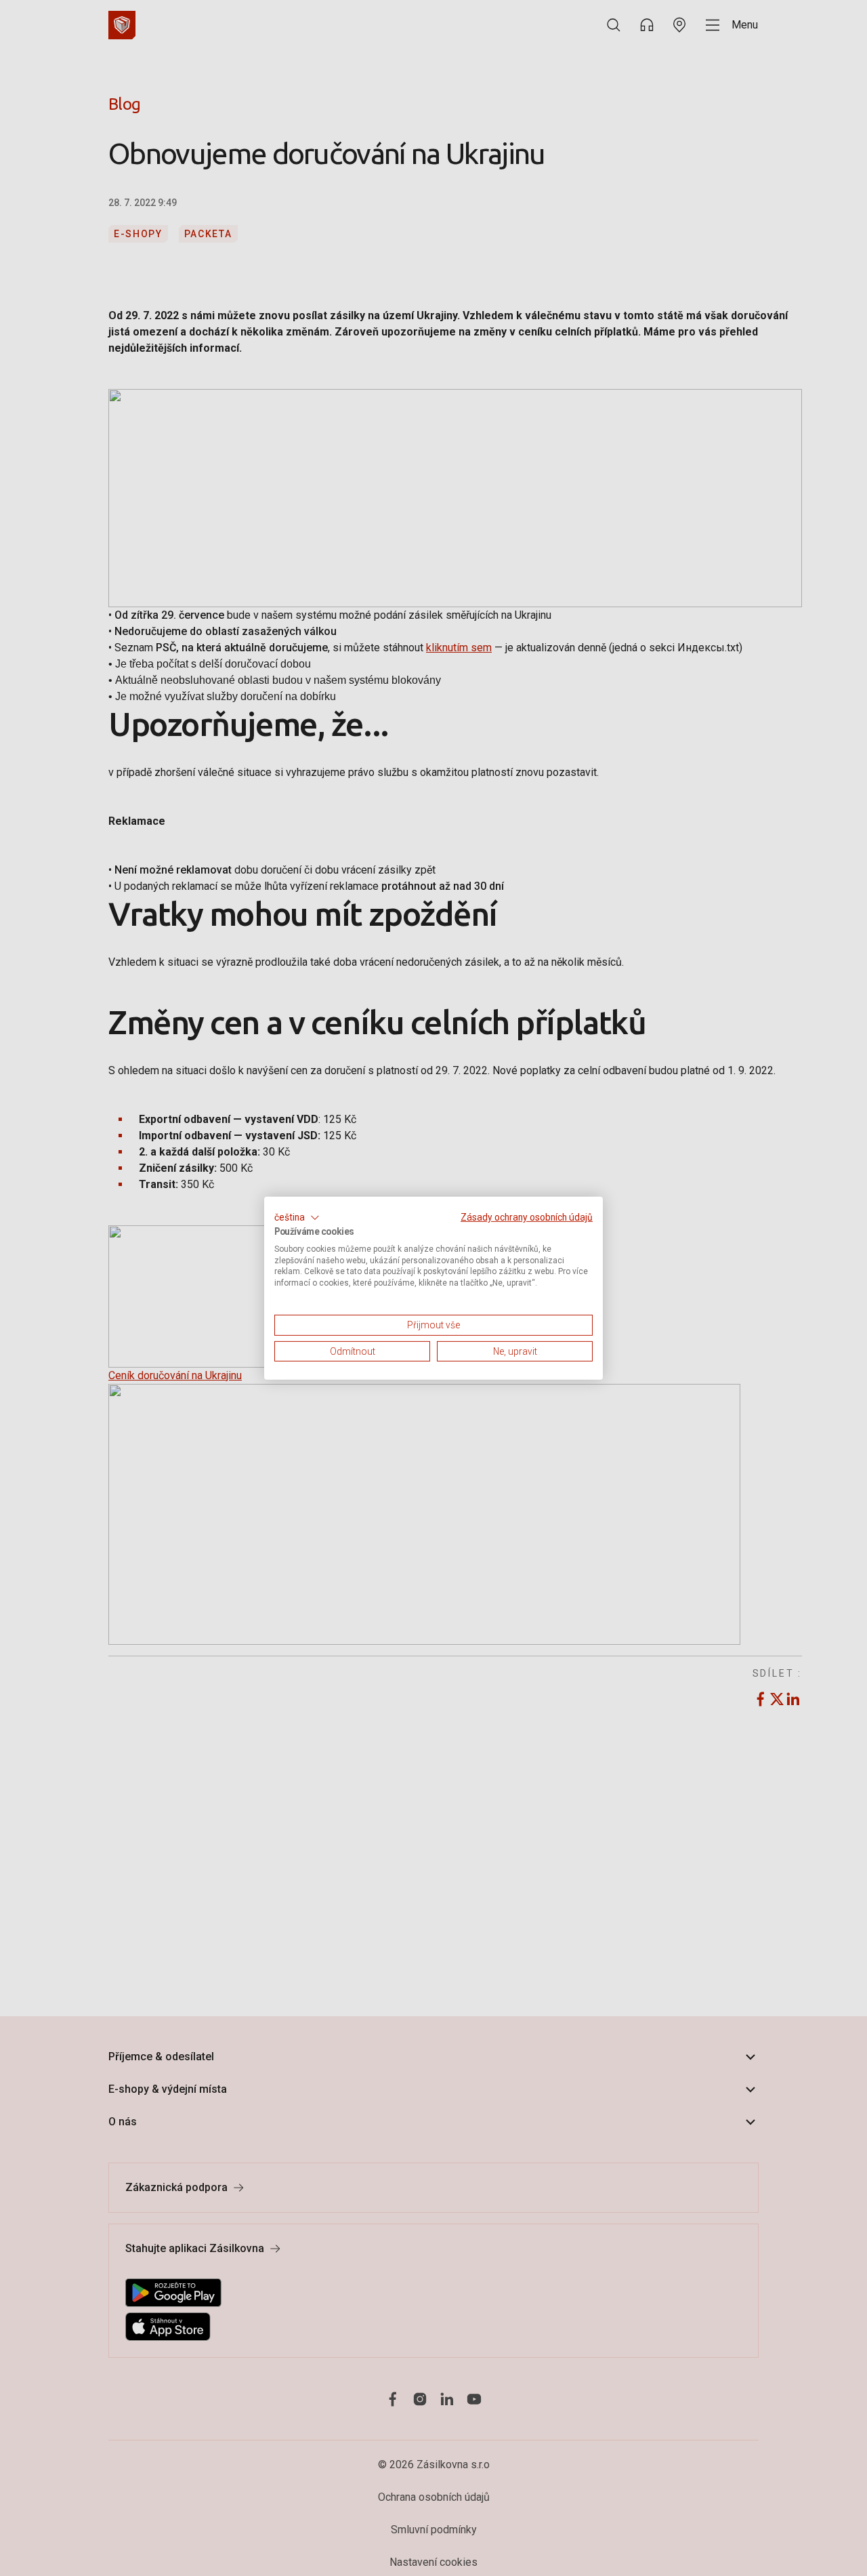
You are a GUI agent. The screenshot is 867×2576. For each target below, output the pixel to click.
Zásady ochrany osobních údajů (527, 1217)
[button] (297, 1217)
